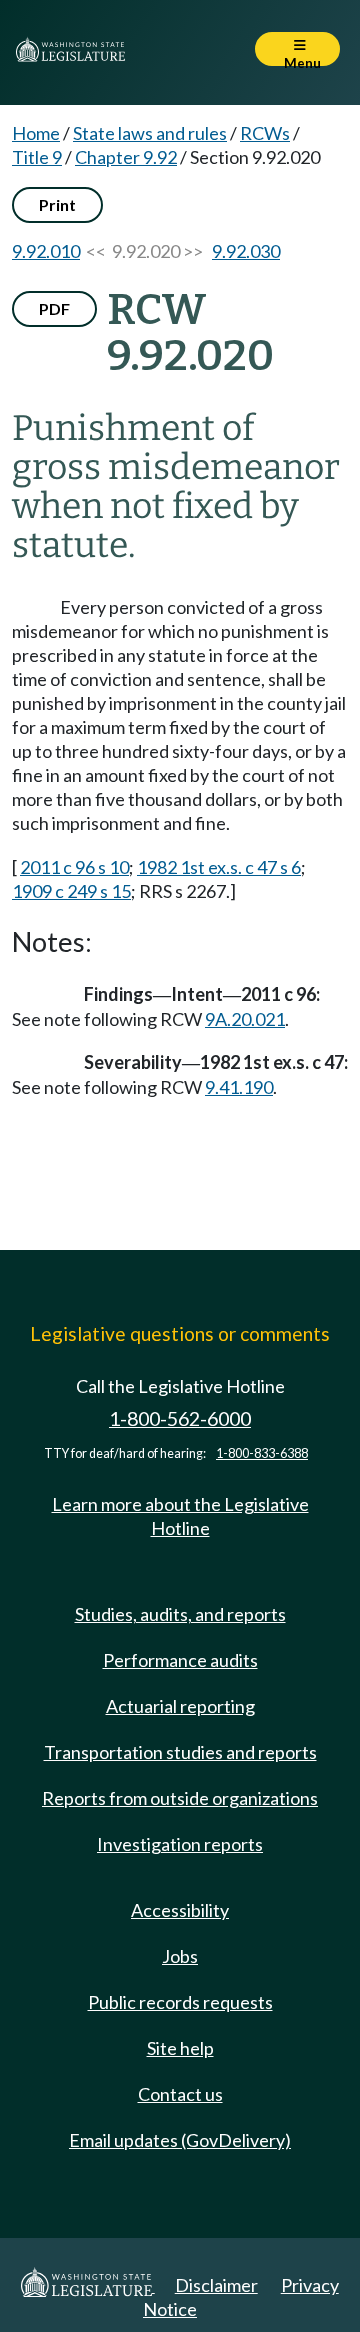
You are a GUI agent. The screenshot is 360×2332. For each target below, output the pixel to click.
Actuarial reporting (180, 1706)
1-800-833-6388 (262, 1453)
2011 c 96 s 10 (74, 867)
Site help (180, 2048)
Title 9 (37, 157)
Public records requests (180, 2002)
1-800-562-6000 (180, 1418)
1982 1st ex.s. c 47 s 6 (219, 867)
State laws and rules (150, 133)
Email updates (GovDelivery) (180, 2140)
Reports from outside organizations (180, 1798)
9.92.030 (246, 251)
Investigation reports (180, 1844)
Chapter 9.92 (126, 157)
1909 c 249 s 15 (71, 891)
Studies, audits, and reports (180, 1614)
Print (57, 204)
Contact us (180, 2094)
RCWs (265, 133)
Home (36, 133)
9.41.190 (239, 1087)
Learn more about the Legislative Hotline (180, 1516)
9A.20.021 (245, 1019)
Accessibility (180, 1910)
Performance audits (180, 1660)
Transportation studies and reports (180, 1752)
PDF (54, 308)
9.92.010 (46, 251)
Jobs (180, 1956)
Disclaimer (216, 2285)
